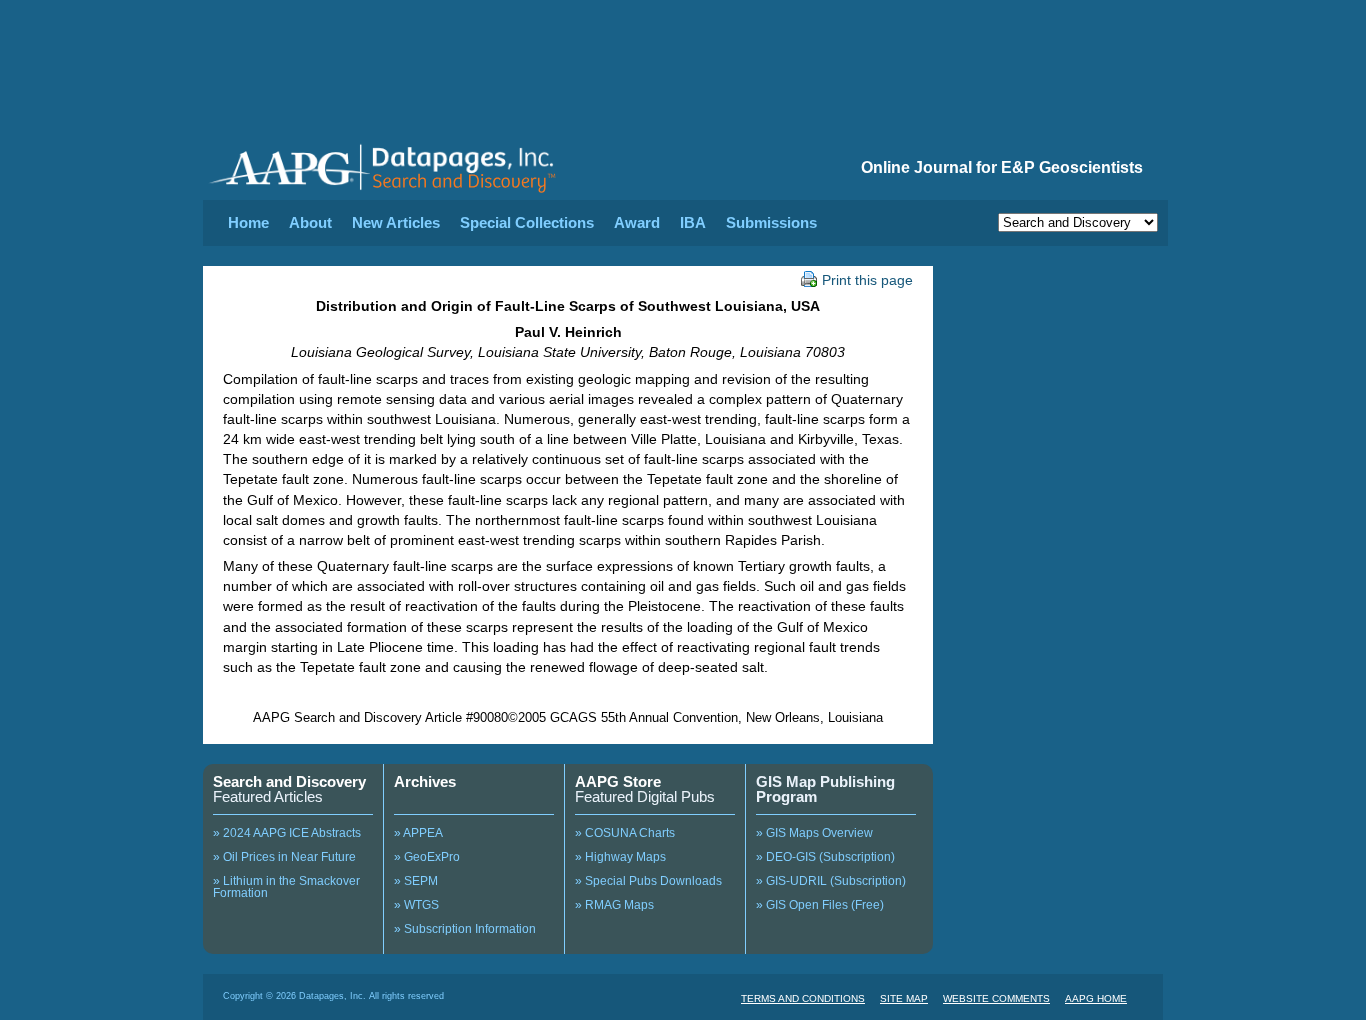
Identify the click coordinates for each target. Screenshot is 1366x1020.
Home (248, 222)
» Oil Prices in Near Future (284, 857)
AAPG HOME (1096, 998)
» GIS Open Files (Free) (820, 905)
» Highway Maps (620, 857)
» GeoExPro (427, 857)
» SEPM (416, 881)
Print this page (867, 280)
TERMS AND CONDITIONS (803, 998)
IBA (693, 222)
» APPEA (418, 833)
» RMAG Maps (614, 905)
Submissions (771, 222)
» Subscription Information (465, 929)
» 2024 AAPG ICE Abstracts (287, 833)
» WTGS (416, 905)
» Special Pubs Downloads (648, 881)
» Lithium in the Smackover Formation (286, 887)
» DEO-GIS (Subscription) (825, 857)
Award (637, 222)
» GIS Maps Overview (814, 833)
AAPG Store (618, 781)
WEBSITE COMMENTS (996, 998)
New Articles (396, 222)
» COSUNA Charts (625, 833)
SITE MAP (904, 998)
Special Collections (527, 222)
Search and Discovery (289, 781)
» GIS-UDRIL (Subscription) (831, 881)
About (310, 222)
